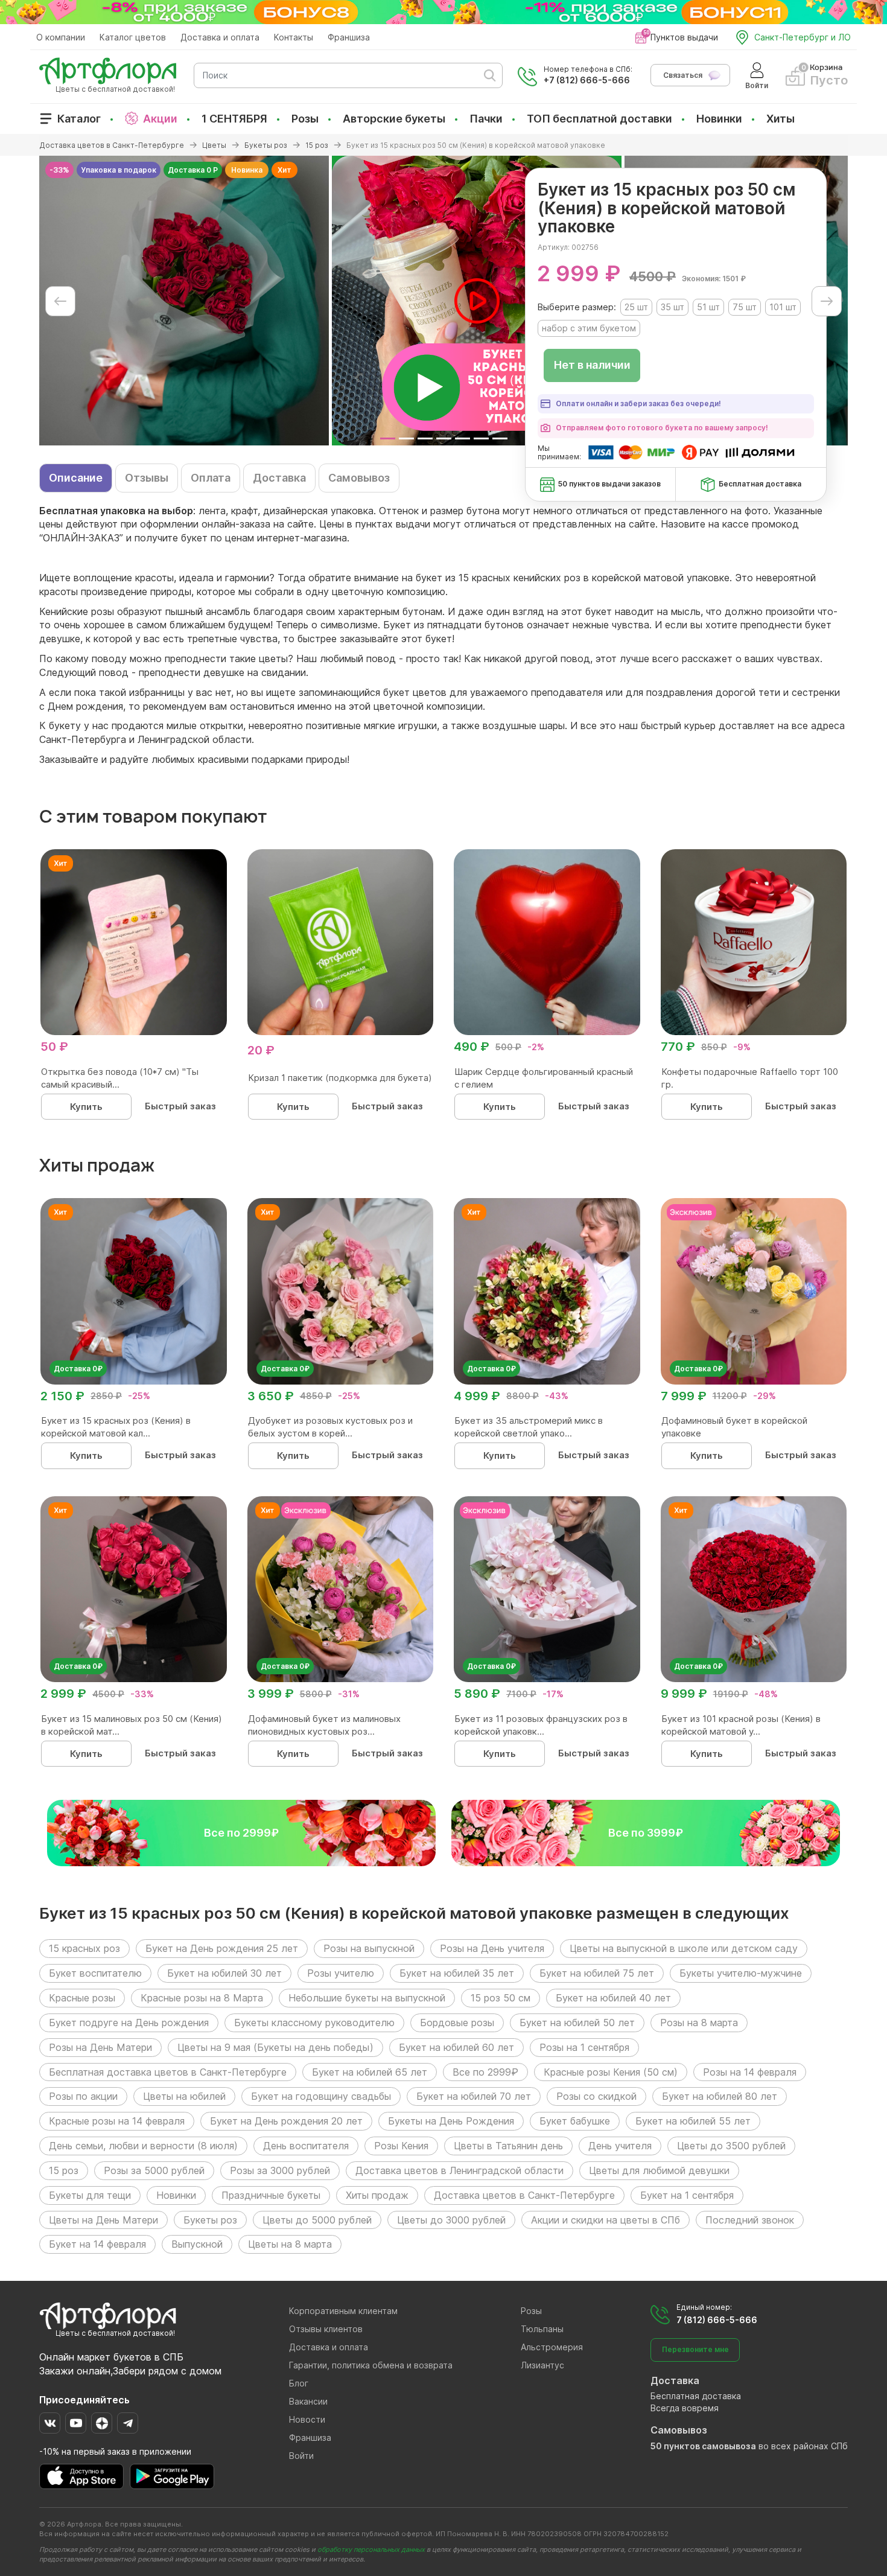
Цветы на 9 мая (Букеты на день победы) (275, 2047)
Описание (76, 478)
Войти (301, 2456)
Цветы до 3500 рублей (731, 2146)
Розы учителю (341, 1973)
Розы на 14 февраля (750, 2072)
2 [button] (406, 438)
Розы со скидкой (596, 2096)
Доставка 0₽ (78, 1369)
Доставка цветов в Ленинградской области (459, 2170)
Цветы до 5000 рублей (317, 2220)
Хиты (780, 119)
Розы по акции (83, 2096)
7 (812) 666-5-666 (717, 2320)
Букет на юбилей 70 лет (474, 2096)
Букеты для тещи (90, 2195)
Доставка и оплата (220, 37)
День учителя (620, 2146)
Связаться (683, 75)
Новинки (719, 119)
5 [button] (463, 438)
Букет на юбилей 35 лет (457, 1973)
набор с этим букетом (589, 328)
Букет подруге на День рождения (129, 2023)
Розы (305, 119)
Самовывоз (359, 478)
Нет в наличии (592, 365)
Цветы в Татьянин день (508, 2146)
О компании (61, 37)
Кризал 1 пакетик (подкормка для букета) (340, 1078)
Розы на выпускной (369, 1948)
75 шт (745, 307)
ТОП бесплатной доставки (599, 119)
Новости (307, 2419)
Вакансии (308, 2401)
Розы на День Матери (100, 2047)
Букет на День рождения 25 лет (222, 1948)
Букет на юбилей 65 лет (370, 2072)
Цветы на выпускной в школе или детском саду (684, 1948)
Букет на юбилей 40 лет (613, 1998)
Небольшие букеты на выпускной (367, 1998)
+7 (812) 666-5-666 (587, 80)
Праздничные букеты (271, 2195)
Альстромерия (552, 2347)
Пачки (486, 119)
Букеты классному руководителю (314, 2023)
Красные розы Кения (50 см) (611, 2072)
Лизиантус (542, 2365)
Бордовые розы (457, 2023)
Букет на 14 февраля (97, 2244)
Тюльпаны (542, 2329)
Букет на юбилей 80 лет (720, 2096)
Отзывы (147, 478)
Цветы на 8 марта (290, 2244)
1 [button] (388, 438)
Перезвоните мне (695, 2349)
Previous (60, 301)
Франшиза (349, 37)
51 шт (708, 307)
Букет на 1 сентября (687, 2195)
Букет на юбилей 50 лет (577, 2023)
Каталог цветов (133, 37)
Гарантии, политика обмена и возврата (371, 2365)
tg (128, 2423)
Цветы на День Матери (103, 2220)
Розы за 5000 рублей (154, 2170)
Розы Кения (401, 2146)
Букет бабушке (575, 2121)
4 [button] (444, 438)
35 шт (672, 307)
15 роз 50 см (501, 1998)
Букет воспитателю (95, 1973)
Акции (160, 119)
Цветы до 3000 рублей (451, 2220)
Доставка (279, 478)
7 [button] (500, 438)
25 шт (636, 307)
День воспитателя (306, 2146)
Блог (299, 2383)
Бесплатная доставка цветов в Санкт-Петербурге (168, 2072)
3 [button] (425, 438)
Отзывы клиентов (326, 2329)
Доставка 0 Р (193, 170)
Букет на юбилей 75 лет (597, 1973)
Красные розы (82, 1998)
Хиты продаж (377, 2195)
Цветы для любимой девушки (659, 2170)
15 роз (64, 2170)
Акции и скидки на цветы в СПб (606, 2220)
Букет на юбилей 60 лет (456, 2047)
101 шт (783, 307)
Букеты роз (210, 2220)
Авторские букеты (394, 119)
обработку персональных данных (371, 2549)
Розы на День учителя (492, 1948)
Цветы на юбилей (184, 2096)
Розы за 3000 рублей (280, 2170)
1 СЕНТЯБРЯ (234, 119)
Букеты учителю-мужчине (741, 1973)
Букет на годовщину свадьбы (321, 2096)
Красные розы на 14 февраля (117, 2121)
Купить (86, 1107)
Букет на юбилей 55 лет (693, 2121)
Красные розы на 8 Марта (202, 1998)
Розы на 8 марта (699, 2023)
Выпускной (197, 2244)
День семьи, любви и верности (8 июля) (143, 2146)
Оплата (211, 478)
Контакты (294, 37)
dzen (102, 2423)
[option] (184, 301)
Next (827, 301)
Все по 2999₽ (485, 2072)
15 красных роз (84, 1948)
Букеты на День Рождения (451, 2121)
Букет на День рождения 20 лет (286, 2121)
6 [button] (481, 438)
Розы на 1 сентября (584, 2047)
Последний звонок (750, 2220)
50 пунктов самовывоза (703, 2446)
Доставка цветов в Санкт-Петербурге (524, 2195)
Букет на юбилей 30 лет (224, 1973)
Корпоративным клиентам (343, 2311)
